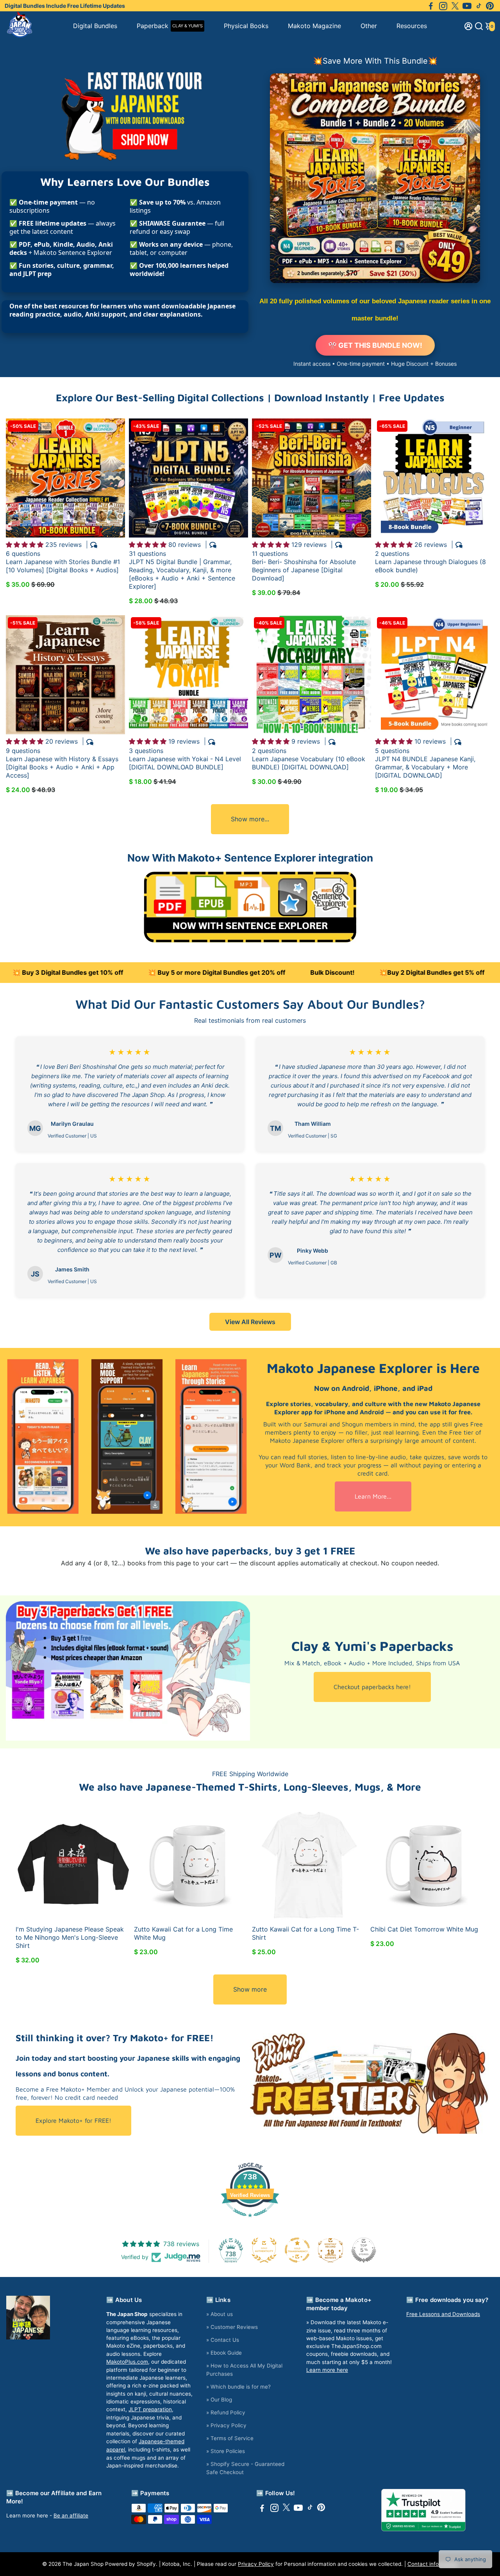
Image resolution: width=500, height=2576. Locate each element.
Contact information (433, 2564)
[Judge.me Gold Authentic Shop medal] (264, 2250)
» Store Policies (226, 2451)
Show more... (250, 819)
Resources (412, 26)
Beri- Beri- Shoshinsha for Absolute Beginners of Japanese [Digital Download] (304, 570)
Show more (250, 1989)
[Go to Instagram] (443, 6)
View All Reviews (250, 1322)
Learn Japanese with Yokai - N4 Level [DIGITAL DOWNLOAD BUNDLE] (185, 763)
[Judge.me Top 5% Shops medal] (364, 2250)
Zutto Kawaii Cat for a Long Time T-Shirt (305, 1933)
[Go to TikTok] (479, 6)
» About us (220, 2314)
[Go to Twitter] (455, 6)
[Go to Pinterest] (490, 6)
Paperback (170, 26)
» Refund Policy (226, 2412)
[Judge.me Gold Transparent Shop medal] (297, 2250)
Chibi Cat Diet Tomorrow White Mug (424, 1929)
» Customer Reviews (232, 2327)
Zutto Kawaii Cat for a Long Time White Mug (183, 1933)
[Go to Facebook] (431, 6)
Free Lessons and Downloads (443, 2314)
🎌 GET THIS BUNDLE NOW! (375, 345)
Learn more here (327, 2370)
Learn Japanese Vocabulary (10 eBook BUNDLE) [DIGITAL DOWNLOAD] (309, 763)
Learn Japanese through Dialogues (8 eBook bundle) (430, 566)
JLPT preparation (150, 2409)
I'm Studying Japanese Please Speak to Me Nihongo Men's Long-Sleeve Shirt (70, 1937)
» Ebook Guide (224, 2353)
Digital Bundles (95, 26)
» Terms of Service (230, 2438)
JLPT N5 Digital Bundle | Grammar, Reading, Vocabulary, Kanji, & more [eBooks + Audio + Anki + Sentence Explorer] (182, 574)
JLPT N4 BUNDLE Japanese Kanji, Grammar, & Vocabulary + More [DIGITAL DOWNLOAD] (425, 767)
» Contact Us (223, 2340)
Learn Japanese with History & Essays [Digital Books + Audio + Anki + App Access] (62, 767)
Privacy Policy (256, 2564)
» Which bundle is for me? (238, 2387)
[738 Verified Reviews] (250, 2221)
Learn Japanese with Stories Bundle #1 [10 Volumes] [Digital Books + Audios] (63, 566)
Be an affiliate (71, 2515)
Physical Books (246, 26)
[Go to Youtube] (467, 6)
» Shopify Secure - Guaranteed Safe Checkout (245, 2468)
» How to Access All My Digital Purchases (244, 2370)
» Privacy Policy (226, 2425)
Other (369, 26)
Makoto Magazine (314, 26)
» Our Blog (219, 2400)
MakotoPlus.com (127, 2362)
